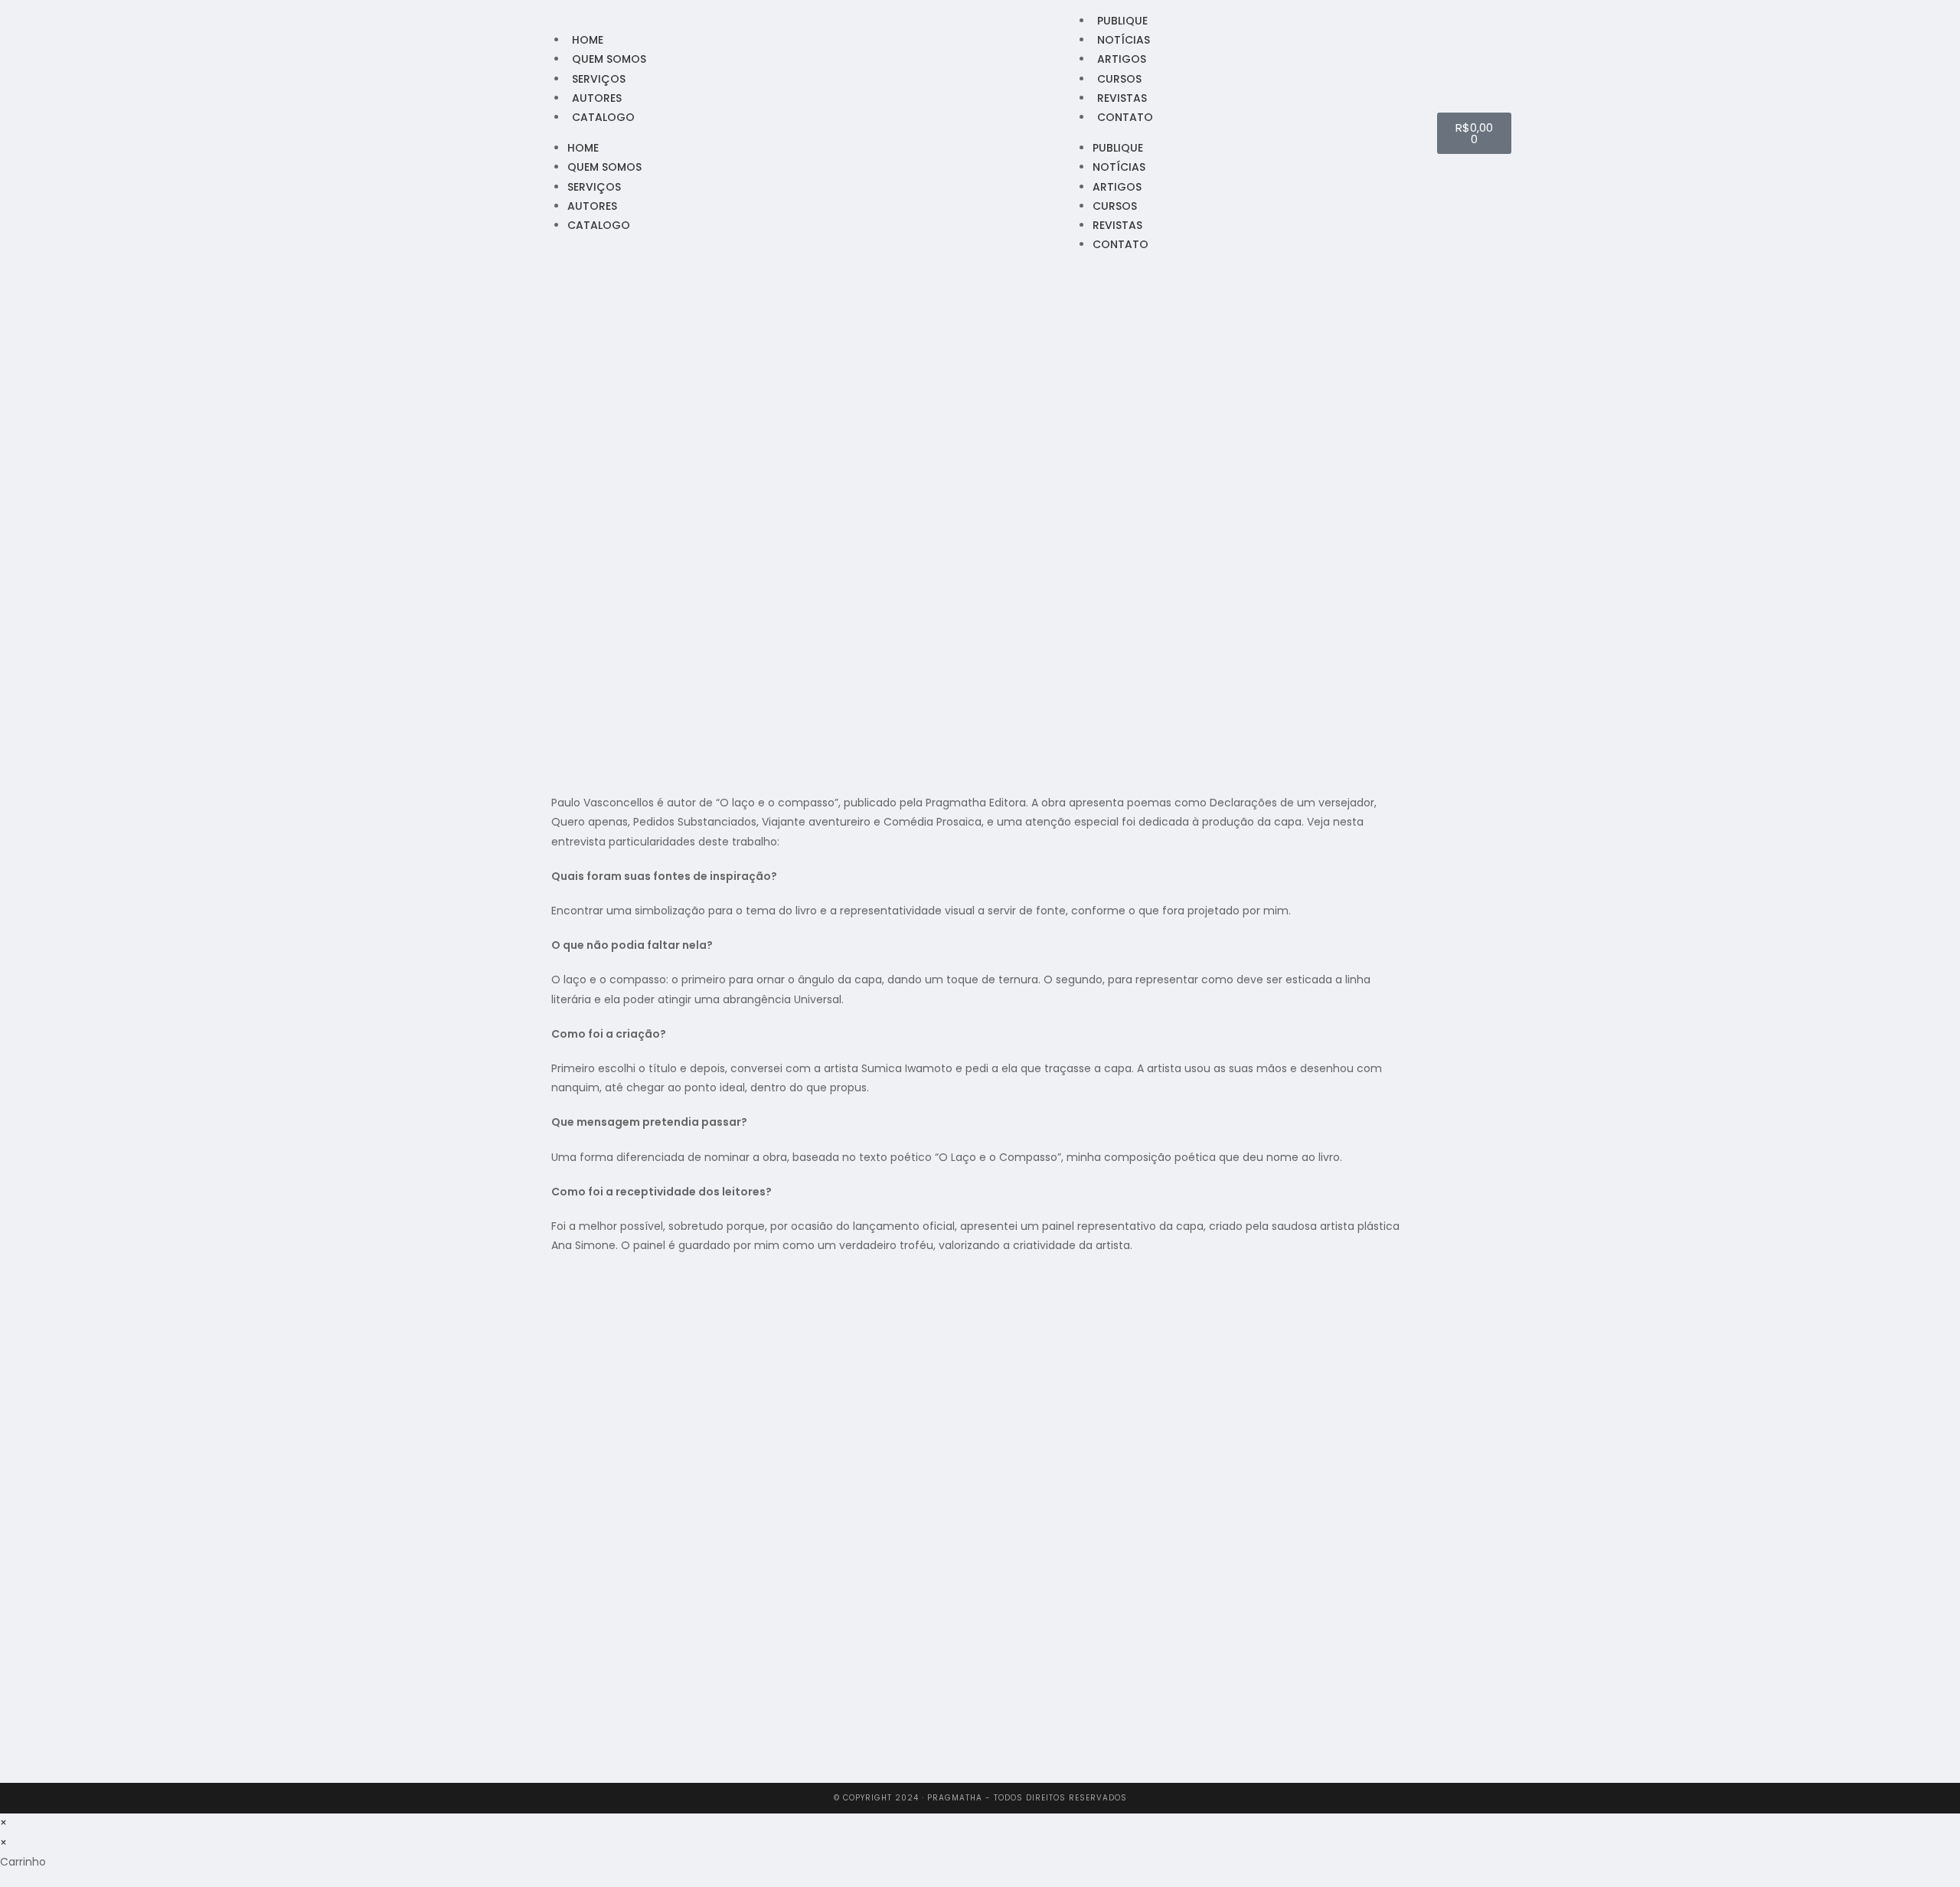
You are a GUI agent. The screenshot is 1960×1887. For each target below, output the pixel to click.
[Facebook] (486, 132)
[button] (555, 1766)
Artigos (1122, 59)
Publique (1122, 21)
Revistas (1122, 98)
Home (588, 40)
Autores (597, 98)
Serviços (599, 79)
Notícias (1124, 40)
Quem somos (609, 59)
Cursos (1119, 79)
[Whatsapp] (526, 132)
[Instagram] (506, 132)
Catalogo (603, 117)
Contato (1125, 117)
